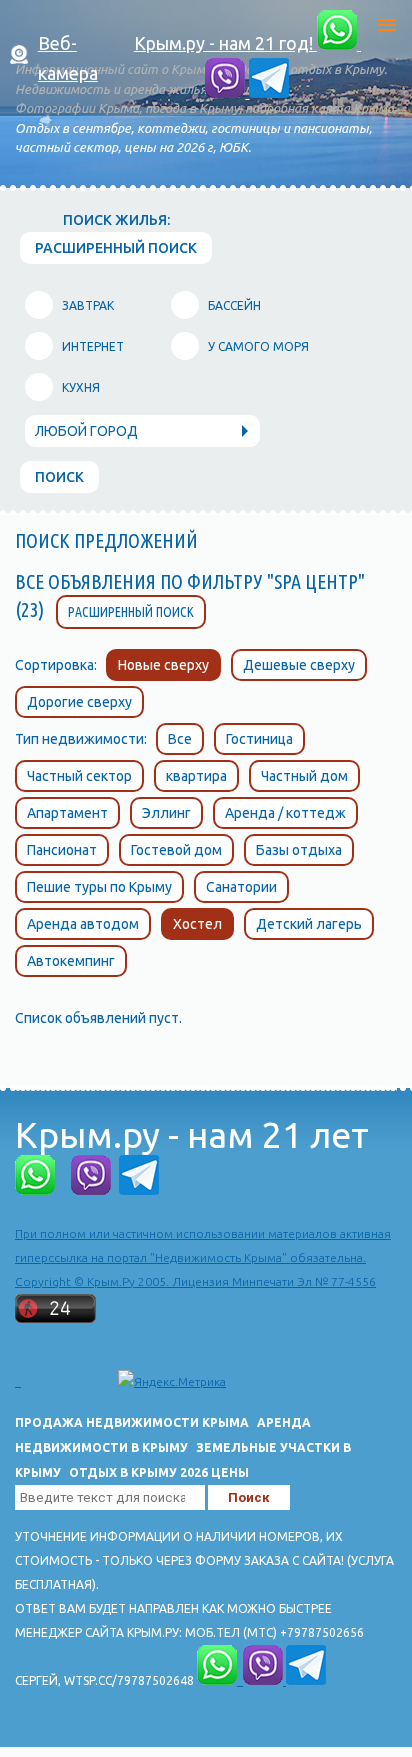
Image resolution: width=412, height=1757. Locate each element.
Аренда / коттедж (285, 813)
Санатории (241, 887)
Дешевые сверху (299, 665)
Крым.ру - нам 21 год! (225, 43)
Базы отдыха (299, 850)
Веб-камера (68, 58)
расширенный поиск (116, 248)
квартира (196, 776)
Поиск (59, 477)
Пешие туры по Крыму (99, 887)
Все (180, 739)
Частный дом (304, 776)
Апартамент (67, 813)
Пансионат (62, 850)
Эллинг (166, 813)
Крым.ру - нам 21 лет (192, 1134)
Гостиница (259, 739)
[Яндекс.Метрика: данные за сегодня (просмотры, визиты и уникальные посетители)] (172, 1382)
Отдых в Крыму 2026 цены (159, 1472)
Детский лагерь (309, 924)
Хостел (197, 924)
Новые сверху (163, 665)
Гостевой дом (176, 850)
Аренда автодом (83, 924)
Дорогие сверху (79, 702)
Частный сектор (79, 776)
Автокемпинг (71, 961)
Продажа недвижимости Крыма (132, 1422)
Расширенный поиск (131, 612)
